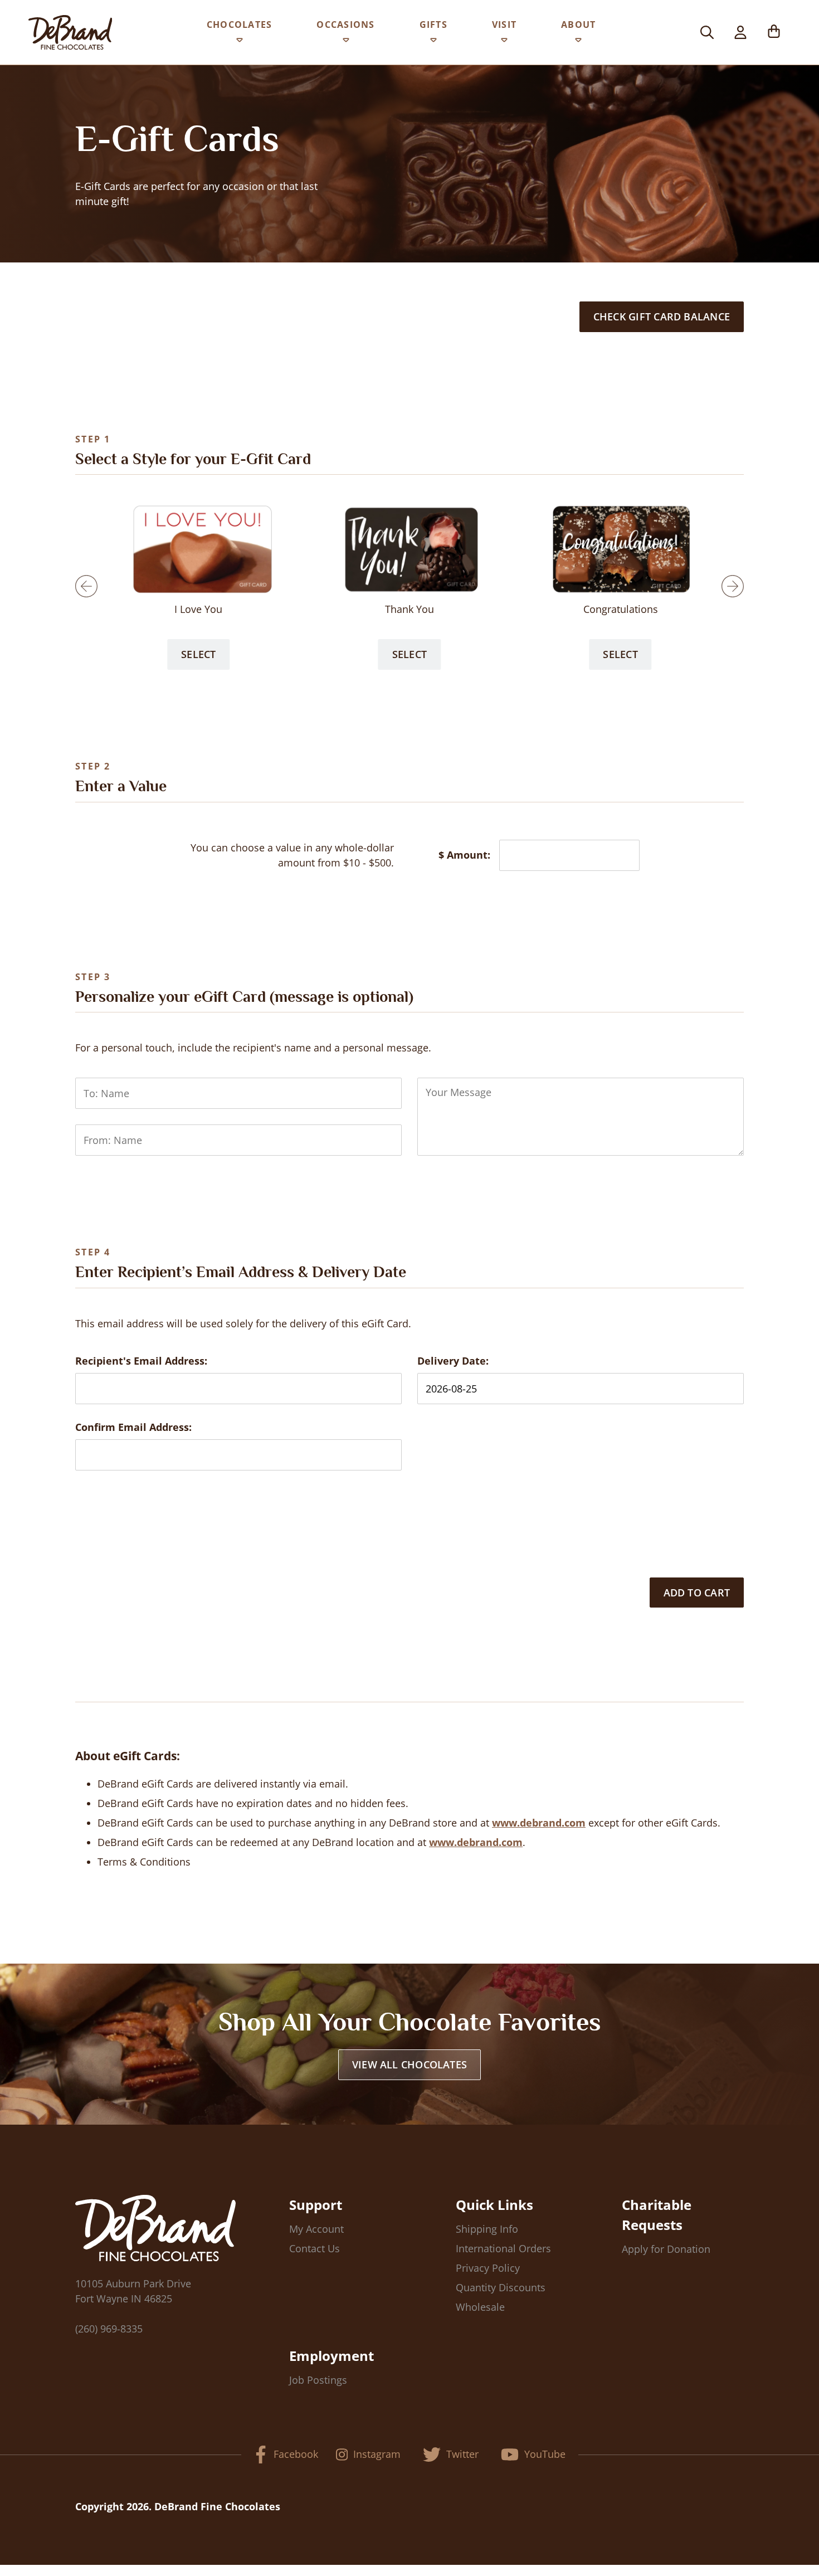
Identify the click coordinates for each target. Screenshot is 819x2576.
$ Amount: (464, 855)
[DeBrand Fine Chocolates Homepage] (70, 32)
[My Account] (740, 32)
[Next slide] (733, 586)
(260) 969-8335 (109, 2329)
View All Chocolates (409, 2064)
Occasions (345, 25)
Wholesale (480, 2307)
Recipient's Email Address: (141, 1361)
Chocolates (240, 25)
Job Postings (318, 2380)
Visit (504, 25)
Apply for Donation (666, 2249)
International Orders (503, 2248)
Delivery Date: (453, 1361)
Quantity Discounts (501, 2287)
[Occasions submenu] (346, 42)
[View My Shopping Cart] (774, 32)
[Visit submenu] (504, 42)
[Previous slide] (86, 586)
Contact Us (315, 2248)
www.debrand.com (539, 1823)
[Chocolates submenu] (240, 42)
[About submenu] (578, 42)
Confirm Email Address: (133, 1427)
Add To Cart (697, 1593)
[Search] (707, 32)
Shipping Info (487, 2229)
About (578, 25)
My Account (316, 2229)
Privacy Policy (488, 2268)
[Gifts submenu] (433, 42)
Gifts (433, 25)
